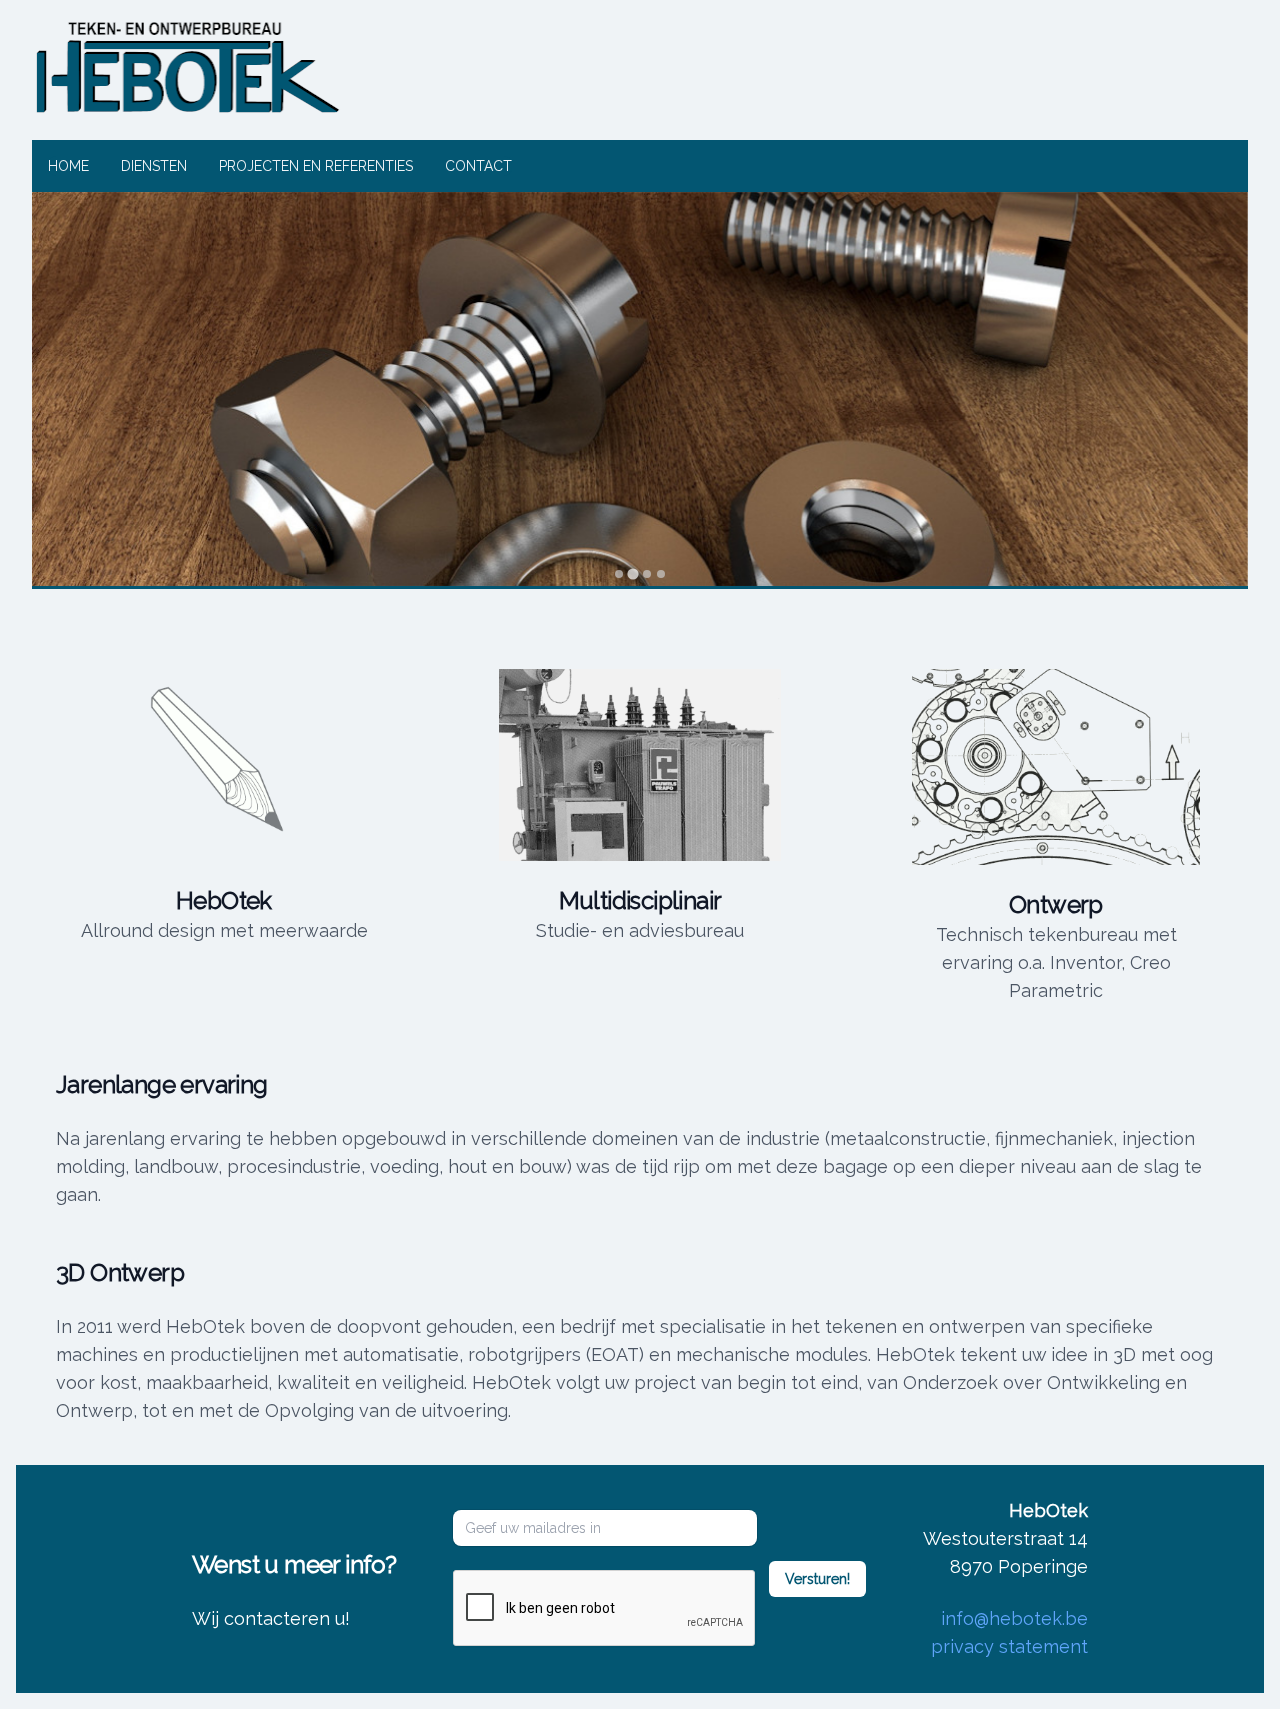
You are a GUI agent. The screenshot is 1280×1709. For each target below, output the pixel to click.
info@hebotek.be (1014, 1618)
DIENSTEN (154, 166)
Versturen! (817, 1579)
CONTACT (478, 166)
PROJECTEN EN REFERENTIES (316, 166)
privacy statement (1009, 1646)
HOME (68, 166)
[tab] (619, 574)
